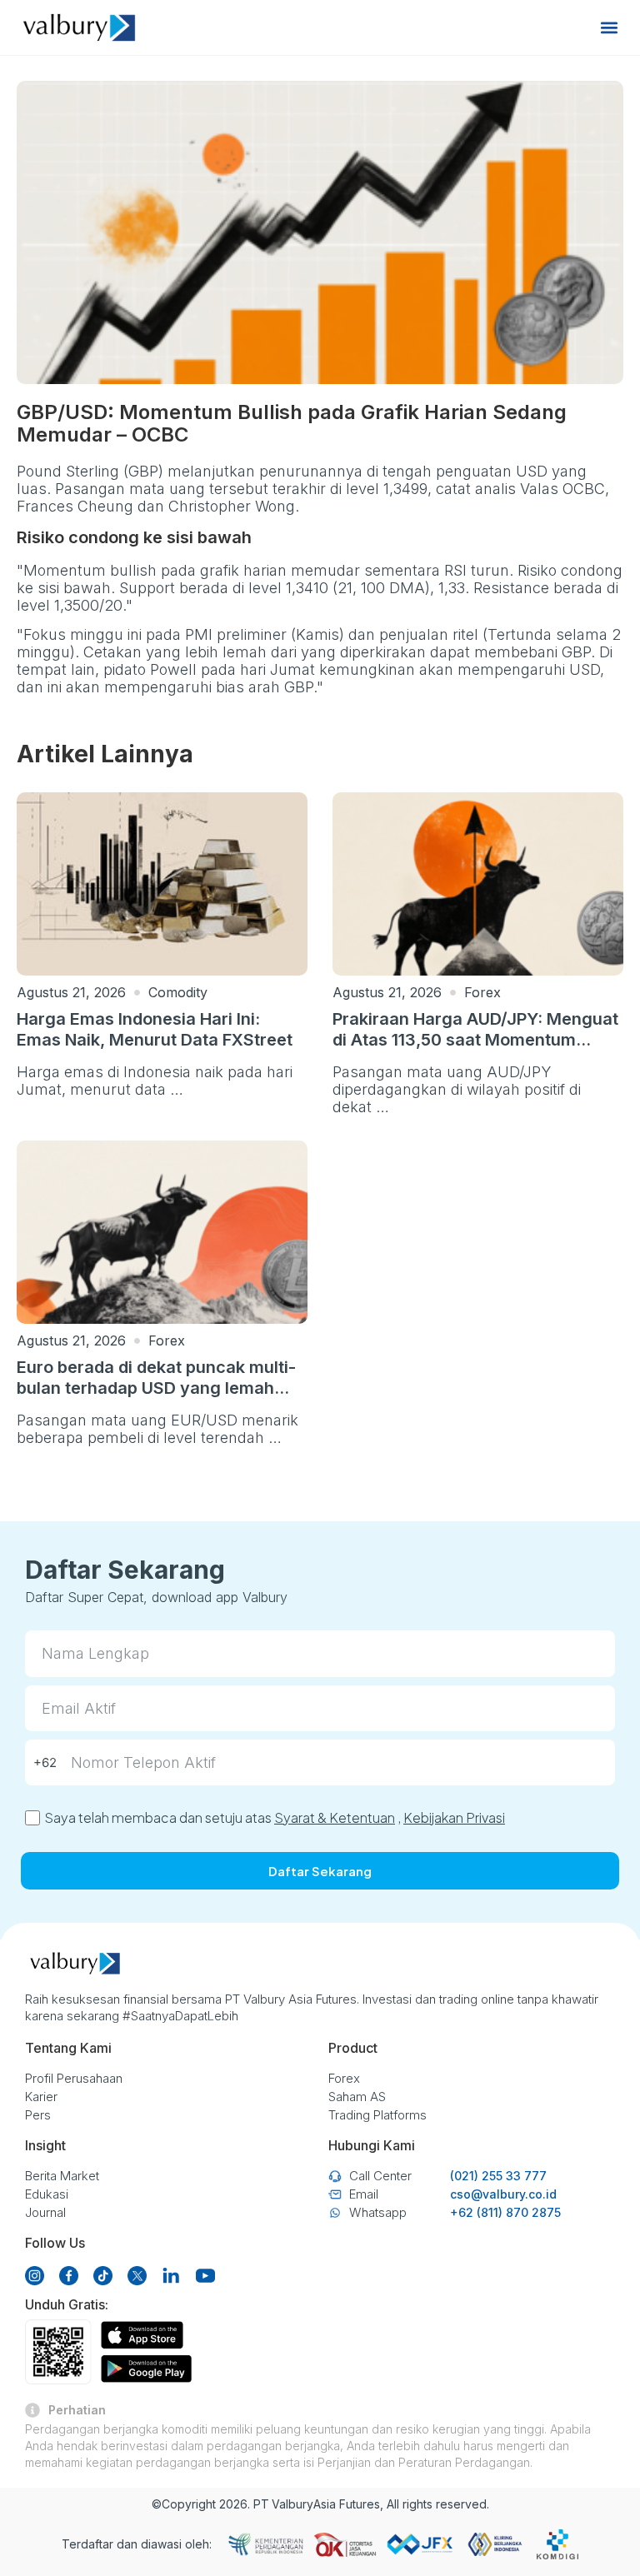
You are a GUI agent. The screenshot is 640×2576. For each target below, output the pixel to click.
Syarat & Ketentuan (335, 1817)
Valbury (292, 2504)
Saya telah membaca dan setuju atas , (275, 1817)
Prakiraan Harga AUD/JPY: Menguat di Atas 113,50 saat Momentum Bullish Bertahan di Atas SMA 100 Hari (475, 1050)
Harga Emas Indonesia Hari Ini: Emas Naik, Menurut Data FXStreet (155, 1029)
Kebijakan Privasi (454, 1817)
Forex (482, 992)
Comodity (178, 992)
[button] (610, 28)
